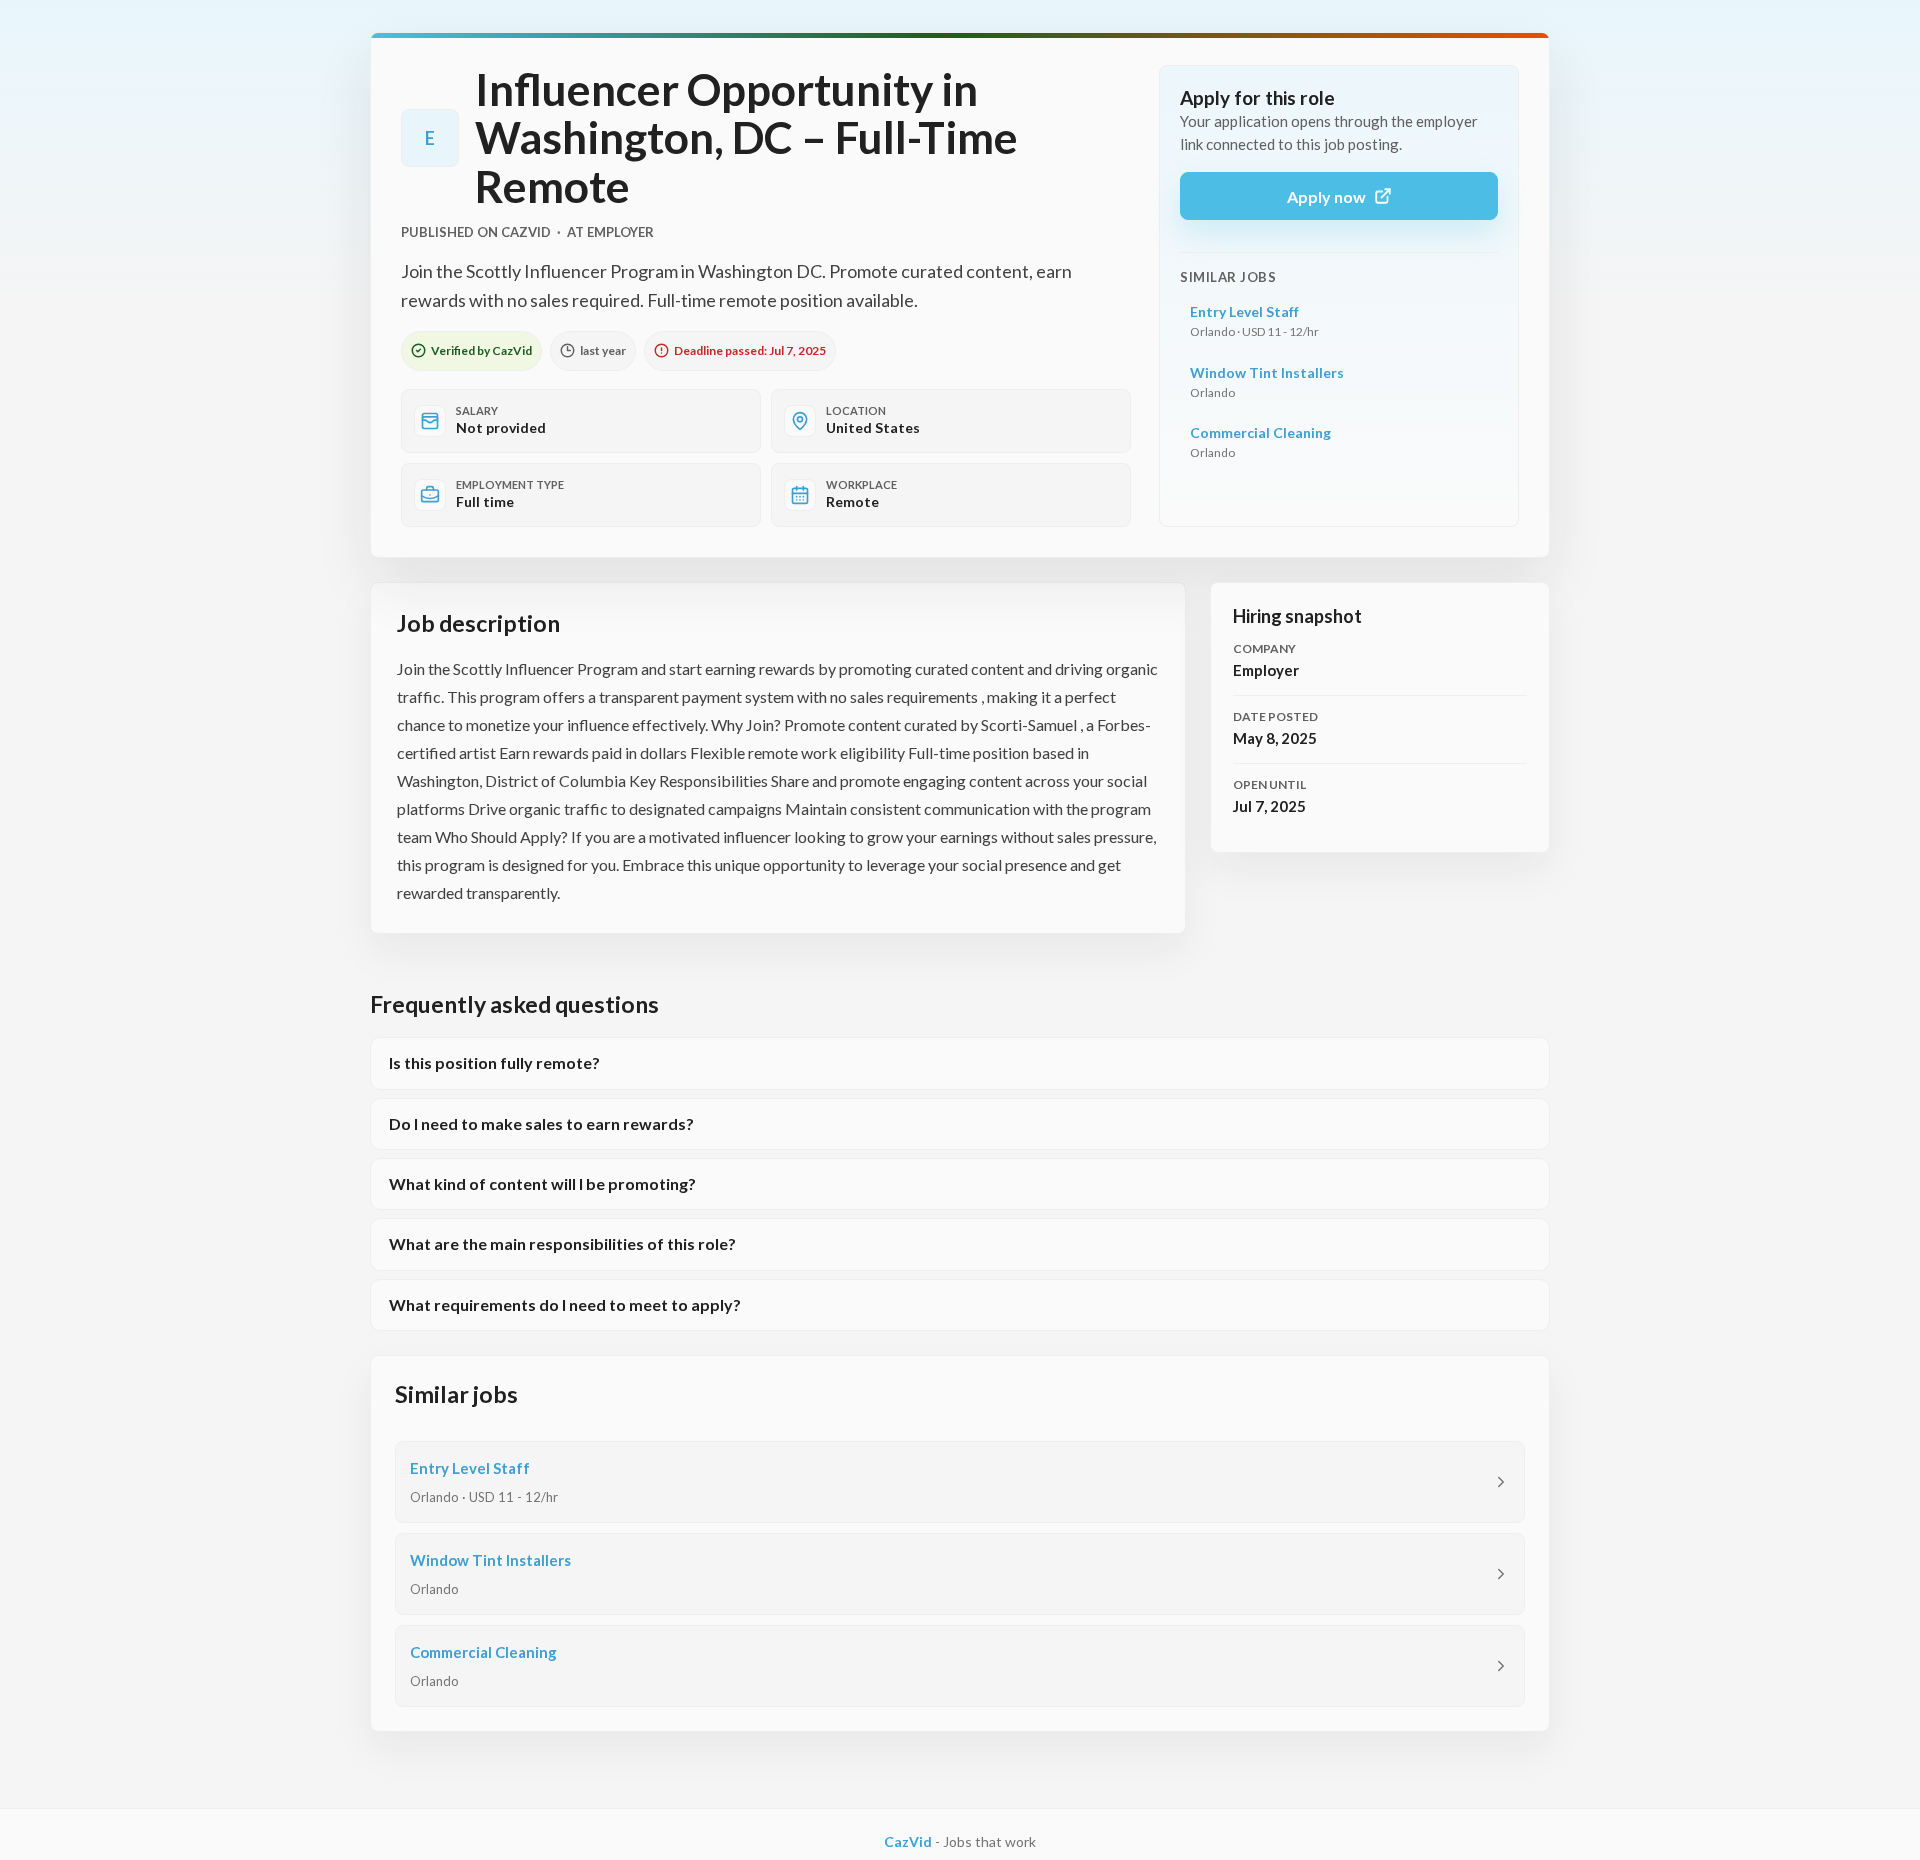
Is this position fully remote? (494, 1062)
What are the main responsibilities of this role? (562, 1243)
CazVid (908, 1841)
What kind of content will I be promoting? (542, 1183)
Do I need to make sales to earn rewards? (541, 1123)
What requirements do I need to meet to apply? (565, 1304)
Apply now (1326, 196)
